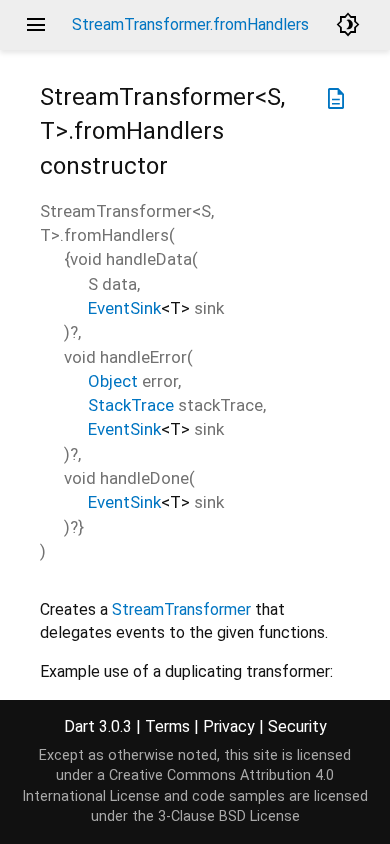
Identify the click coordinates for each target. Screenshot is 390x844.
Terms (167, 726)
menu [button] (36, 25)
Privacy (229, 726)
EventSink (124, 308)
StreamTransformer (181, 609)
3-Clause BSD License (229, 816)
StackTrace (131, 405)
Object (113, 381)
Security (297, 726)
